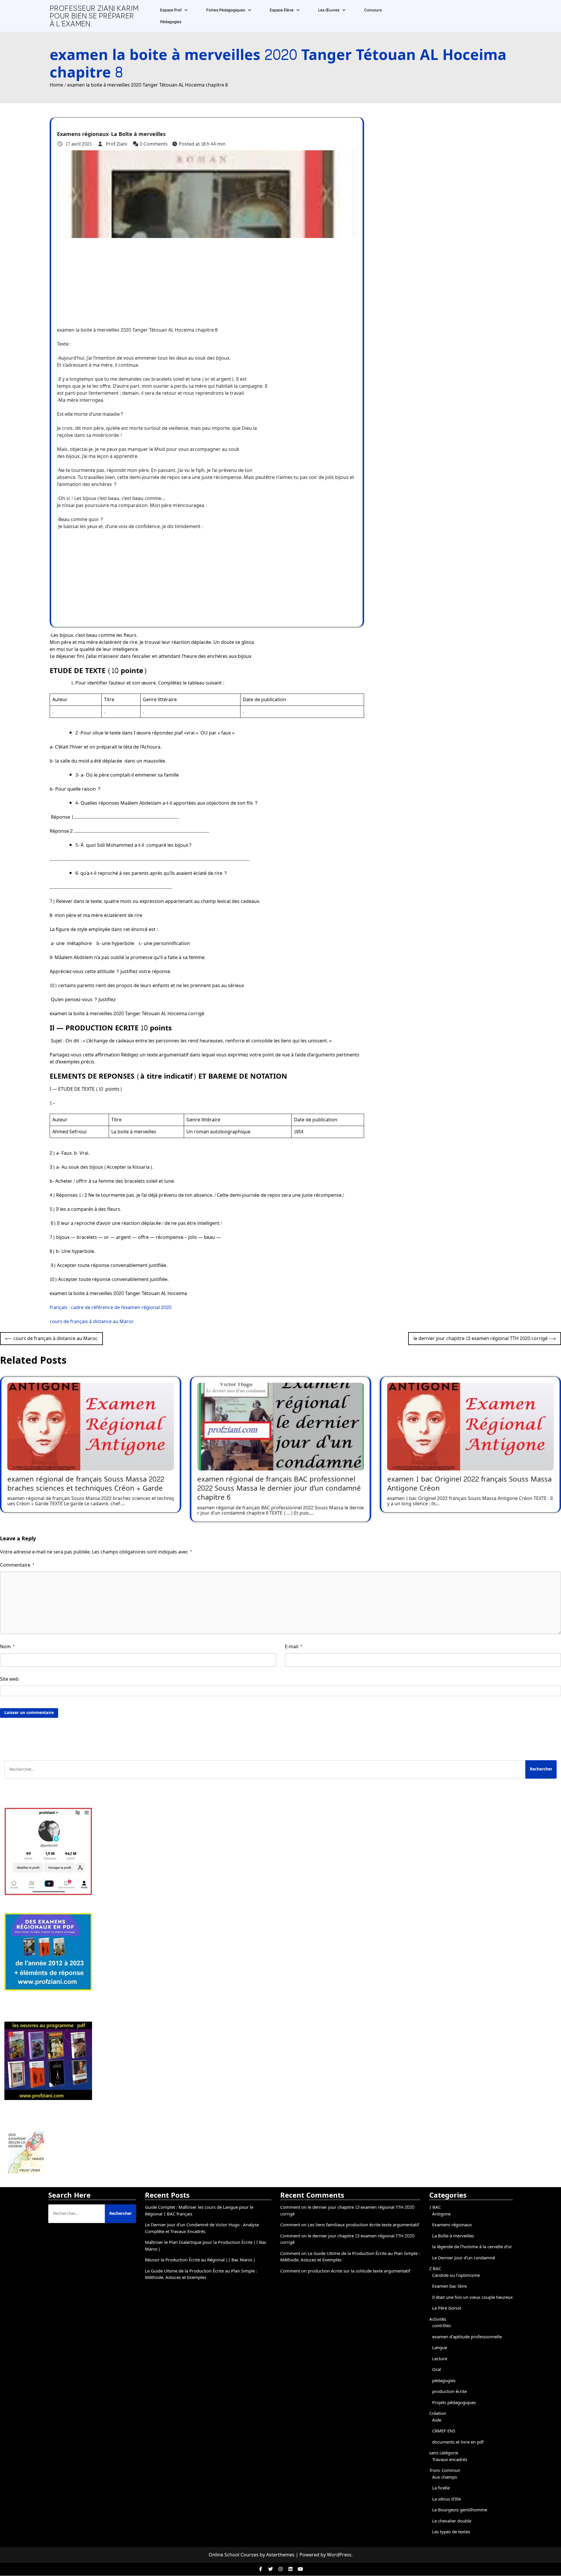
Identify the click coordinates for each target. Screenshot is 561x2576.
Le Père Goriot (447, 2308)
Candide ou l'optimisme (456, 2276)
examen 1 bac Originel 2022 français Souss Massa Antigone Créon (469, 1484)
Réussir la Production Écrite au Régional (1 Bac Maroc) (200, 2260)
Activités (438, 2319)
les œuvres (329, 10)
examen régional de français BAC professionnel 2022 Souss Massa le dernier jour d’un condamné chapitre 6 (279, 1488)
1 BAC (435, 2207)
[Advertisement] (174, 279)
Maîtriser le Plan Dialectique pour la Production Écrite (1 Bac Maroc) (206, 2246)
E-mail (294, 1647)
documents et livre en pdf (458, 2442)
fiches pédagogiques (226, 10)
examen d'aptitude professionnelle (467, 2337)
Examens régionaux (83, 135)
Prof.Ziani (116, 144)
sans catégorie (444, 2453)
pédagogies (171, 22)
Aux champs (445, 2477)
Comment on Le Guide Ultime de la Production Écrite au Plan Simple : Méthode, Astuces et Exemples (350, 2257)
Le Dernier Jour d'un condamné (464, 2258)
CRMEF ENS (444, 2431)
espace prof (171, 10)
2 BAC (435, 2269)
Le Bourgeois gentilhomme (460, 2510)
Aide (437, 2420)
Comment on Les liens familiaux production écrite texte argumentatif (350, 2225)
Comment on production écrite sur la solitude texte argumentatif (345, 2271)
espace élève (282, 10)
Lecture (440, 2359)
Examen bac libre (449, 2286)
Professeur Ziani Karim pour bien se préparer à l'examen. (94, 16)
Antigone (441, 2214)
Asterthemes (280, 2555)
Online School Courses (234, 2555)
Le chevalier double (452, 2521)
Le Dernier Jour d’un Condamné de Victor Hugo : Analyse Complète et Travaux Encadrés (202, 2228)
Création (438, 2414)
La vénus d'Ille (446, 2499)
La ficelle (441, 2488)
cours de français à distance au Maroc (92, 1321)
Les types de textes (451, 2532)
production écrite (449, 2392)
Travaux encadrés (450, 2460)
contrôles (441, 2326)
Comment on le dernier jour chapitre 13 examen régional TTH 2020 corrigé (347, 2211)
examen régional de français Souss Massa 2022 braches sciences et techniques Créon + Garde (86, 1484)
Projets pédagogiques (454, 2403)
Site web (9, 1679)
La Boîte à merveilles (138, 135)
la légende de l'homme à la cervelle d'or (472, 2247)
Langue (440, 2348)
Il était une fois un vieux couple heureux (472, 2297)
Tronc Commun (445, 2471)
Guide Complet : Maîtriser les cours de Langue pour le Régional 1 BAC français (199, 2211)
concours (373, 10)
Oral (437, 2370)
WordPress (339, 2555)
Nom (7, 1647)
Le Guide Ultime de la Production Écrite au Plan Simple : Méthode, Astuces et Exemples (201, 2275)
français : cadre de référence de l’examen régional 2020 (111, 1307)
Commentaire (17, 1565)
